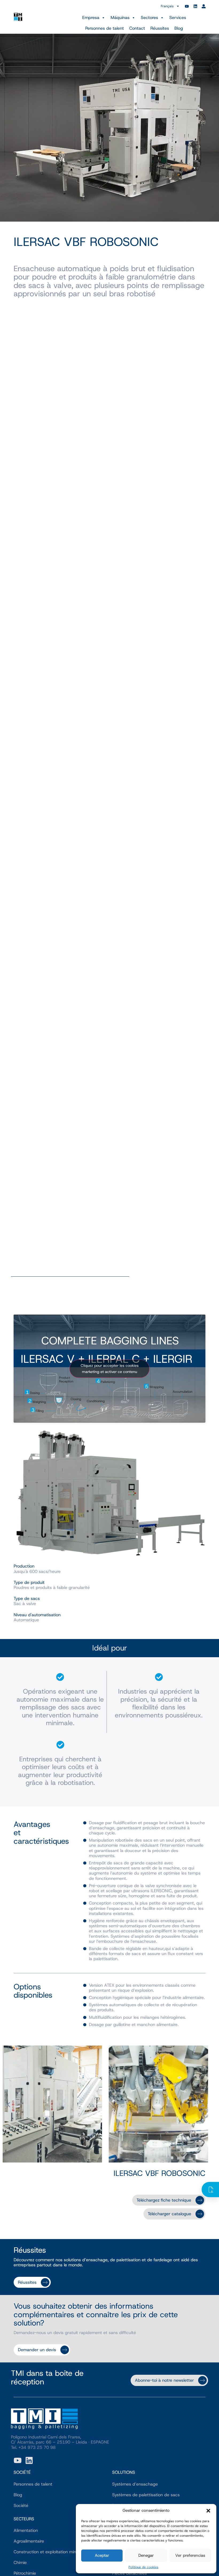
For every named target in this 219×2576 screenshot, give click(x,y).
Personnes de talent (105, 28)
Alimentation (26, 2530)
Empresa (91, 18)
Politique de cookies (143, 2567)
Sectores (149, 18)
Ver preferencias (190, 2555)
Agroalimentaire (29, 2541)
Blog (179, 28)
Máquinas (120, 18)
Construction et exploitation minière (48, 2552)
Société (21, 2505)
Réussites (160, 28)
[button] (208, 2511)
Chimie (20, 2562)
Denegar (146, 2555)
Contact (137, 28)
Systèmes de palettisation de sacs (146, 2495)
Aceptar (102, 2555)
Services (178, 18)
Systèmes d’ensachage (135, 2484)
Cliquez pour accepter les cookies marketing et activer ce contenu (110, 1369)
